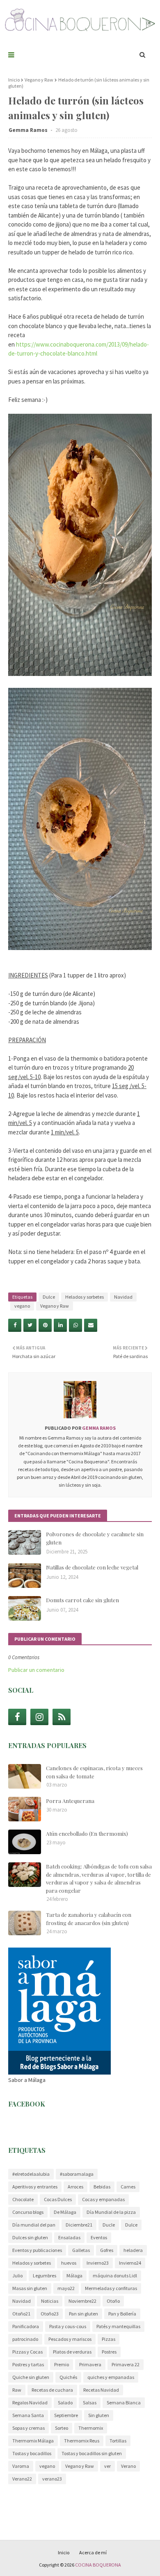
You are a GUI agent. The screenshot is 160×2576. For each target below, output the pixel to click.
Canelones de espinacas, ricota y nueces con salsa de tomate (94, 1772)
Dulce (49, 1297)
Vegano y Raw (39, 80)
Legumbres (45, 2276)
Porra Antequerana (70, 1801)
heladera (133, 2250)
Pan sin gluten (83, 2314)
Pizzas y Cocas (27, 2352)
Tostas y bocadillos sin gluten (92, 2453)
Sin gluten (99, 2415)
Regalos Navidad (30, 2403)
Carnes (128, 2187)
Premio (62, 2364)
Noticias (50, 2301)
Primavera (90, 2364)
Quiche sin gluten (31, 2377)
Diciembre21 (79, 2225)
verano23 (52, 2479)
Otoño (113, 2301)
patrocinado (25, 2339)
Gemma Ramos (29, 130)
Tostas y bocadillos (32, 2453)
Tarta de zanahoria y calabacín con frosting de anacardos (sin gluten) (89, 1919)
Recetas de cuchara (52, 2390)
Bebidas (102, 2187)
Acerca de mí (93, 2552)
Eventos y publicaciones (37, 2250)
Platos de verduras (72, 2352)
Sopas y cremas (29, 2428)
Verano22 (22, 2479)
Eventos (99, 2237)
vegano (22, 1306)
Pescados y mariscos (70, 2339)
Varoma (21, 2466)
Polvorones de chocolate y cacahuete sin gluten (95, 1538)
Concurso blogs (28, 2212)
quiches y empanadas (111, 2377)
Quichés (68, 2377)
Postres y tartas (28, 2364)
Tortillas (118, 2441)
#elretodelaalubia (31, 2174)
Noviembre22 (82, 2301)
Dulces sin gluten (30, 2237)
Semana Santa (28, 2415)
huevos (69, 2263)
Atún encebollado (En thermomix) (87, 1833)
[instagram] (39, 1717)
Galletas (81, 2250)
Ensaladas (69, 2237)
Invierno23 (98, 2263)
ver (107, 2466)
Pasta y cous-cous (68, 2326)
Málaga (74, 2276)
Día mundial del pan (34, 2225)
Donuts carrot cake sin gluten (82, 1600)
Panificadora (26, 2326)
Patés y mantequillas (118, 2326)
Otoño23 (50, 2314)
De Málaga (65, 2212)
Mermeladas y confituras (111, 2288)
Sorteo (62, 2428)
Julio (17, 2276)
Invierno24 (130, 2263)
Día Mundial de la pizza (111, 2212)
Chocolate (23, 2199)
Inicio (14, 80)
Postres (109, 2352)
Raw (17, 2390)
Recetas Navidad (101, 2390)
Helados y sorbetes (85, 1297)
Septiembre (66, 2415)
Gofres (107, 2250)
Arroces (75, 2187)
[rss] (62, 1717)
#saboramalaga (77, 2174)
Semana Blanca (124, 2403)
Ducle (109, 2225)
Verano (128, 2466)
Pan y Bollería (122, 2314)
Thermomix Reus (82, 2441)
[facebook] (17, 1717)
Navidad (123, 1297)
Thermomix (91, 2428)
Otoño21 (21, 2314)
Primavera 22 (126, 2364)
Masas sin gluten (30, 2288)
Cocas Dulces (58, 2199)
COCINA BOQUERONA (98, 2565)
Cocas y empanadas (103, 2199)
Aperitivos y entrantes (35, 2187)
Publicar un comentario (36, 1670)
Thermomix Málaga (33, 2441)
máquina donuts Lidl (115, 2276)
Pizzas (109, 2339)
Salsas (90, 2403)
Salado (65, 2403)
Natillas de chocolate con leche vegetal (92, 1567)
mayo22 (66, 2288)
